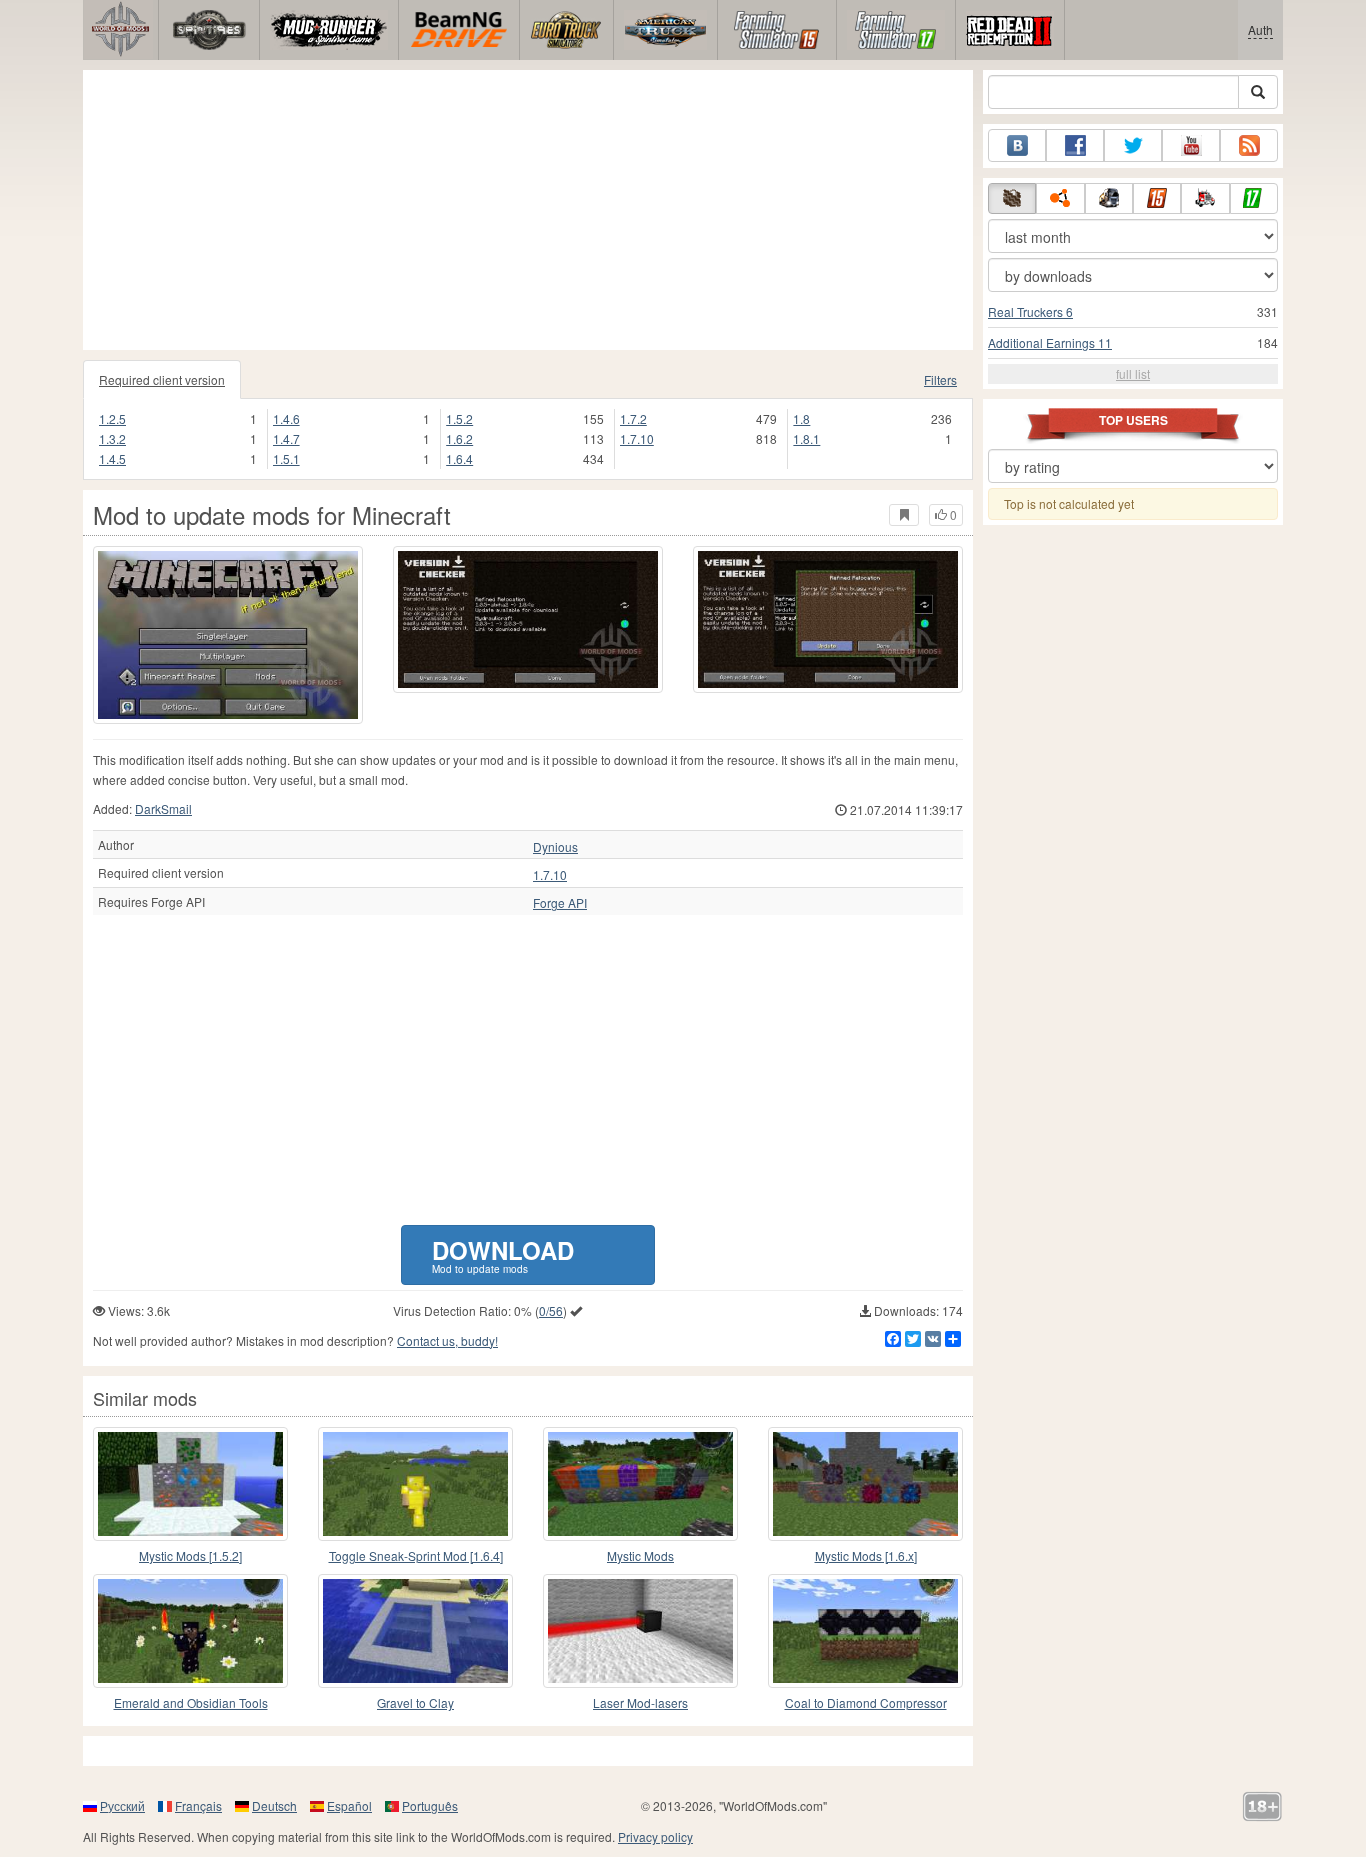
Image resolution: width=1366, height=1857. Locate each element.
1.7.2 (633, 418)
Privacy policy (655, 1836)
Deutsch (274, 1805)
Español (349, 1805)
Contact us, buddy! (447, 1340)
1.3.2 (112, 438)
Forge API (560, 903)
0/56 (551, 1310)
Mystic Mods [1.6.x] (866, 1555)
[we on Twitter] (1133, 145)
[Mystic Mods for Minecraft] (640, 1484)
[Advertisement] (528, 210)
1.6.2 (459, 438)
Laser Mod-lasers (640, 1702)
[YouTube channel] (1191, 145)
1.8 (801, 418)
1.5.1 (286, 458)
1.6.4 (459, 458)
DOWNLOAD (503, 1254)
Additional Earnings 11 (1050, 342)
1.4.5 (112, 458)
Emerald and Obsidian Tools (191, 1702)
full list (1133, 373)
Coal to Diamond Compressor (866, 1702)
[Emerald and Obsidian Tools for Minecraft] (190, 1631)
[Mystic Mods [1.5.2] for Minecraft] (190, 1484)
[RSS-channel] (1249, 145)
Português (430, 1805)
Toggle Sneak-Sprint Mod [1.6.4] (416, 1555)
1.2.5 (112, 418)
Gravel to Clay (415, 1702)
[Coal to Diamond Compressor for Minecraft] (865, 1631)
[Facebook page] (1075, 145)
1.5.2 (459, 418)
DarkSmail (163, 808)
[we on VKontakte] (1017, 145)
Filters (940, 379)
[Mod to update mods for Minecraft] (228, 635)
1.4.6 (286, 418)
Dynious (555, 847)
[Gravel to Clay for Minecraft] (415, 1631)
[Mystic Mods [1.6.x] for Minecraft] (865, 1484)
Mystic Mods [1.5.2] (190, 1555)
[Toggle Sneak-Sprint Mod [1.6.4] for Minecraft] (415, 1484)
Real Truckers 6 (1030, 311)
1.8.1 (806, 438)
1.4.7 (286, 438)
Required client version (162, 379)
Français (198, 1805)
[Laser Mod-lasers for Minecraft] (640, 1631)
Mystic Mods (640, 1555)
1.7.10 (637, 438)
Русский (122, 1805)
